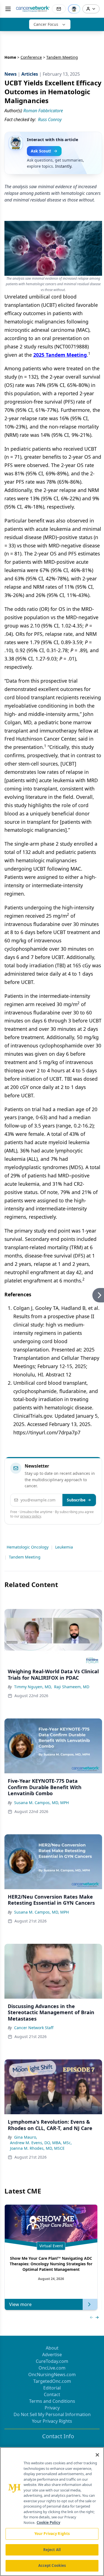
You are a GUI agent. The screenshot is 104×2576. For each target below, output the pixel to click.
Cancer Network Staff (34, 2028)
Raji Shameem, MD (72, 1687)
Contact (52, 2394)
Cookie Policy (48, 2523)
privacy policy (31, 1516)
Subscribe (76, 1500)
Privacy (52, 2408)
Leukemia (64, 1547)
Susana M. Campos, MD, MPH (41, 1803)
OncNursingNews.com (52, 2374)
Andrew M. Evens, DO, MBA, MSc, (41, 2143)
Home (10, 57)
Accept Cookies (52, 2565)
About (52, 2348)
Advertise (52, 2355)
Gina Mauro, (26, 2137)
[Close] (97, 2455)
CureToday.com (52, 2361)
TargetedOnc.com (52, 2381)
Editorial (52, 2388)
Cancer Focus (46, 24)
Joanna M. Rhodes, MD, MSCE (37, 2148)
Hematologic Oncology (28, 1547)
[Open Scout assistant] (74, 9)
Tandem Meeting (25, 1557)
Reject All (52, 2550)
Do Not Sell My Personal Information (52, 2414)
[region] (52, 2512)
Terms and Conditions (52, 2401)
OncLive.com (52, 2368)
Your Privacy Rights (52, 2421)
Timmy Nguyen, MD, (33, 1687)
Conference (31, 57)
